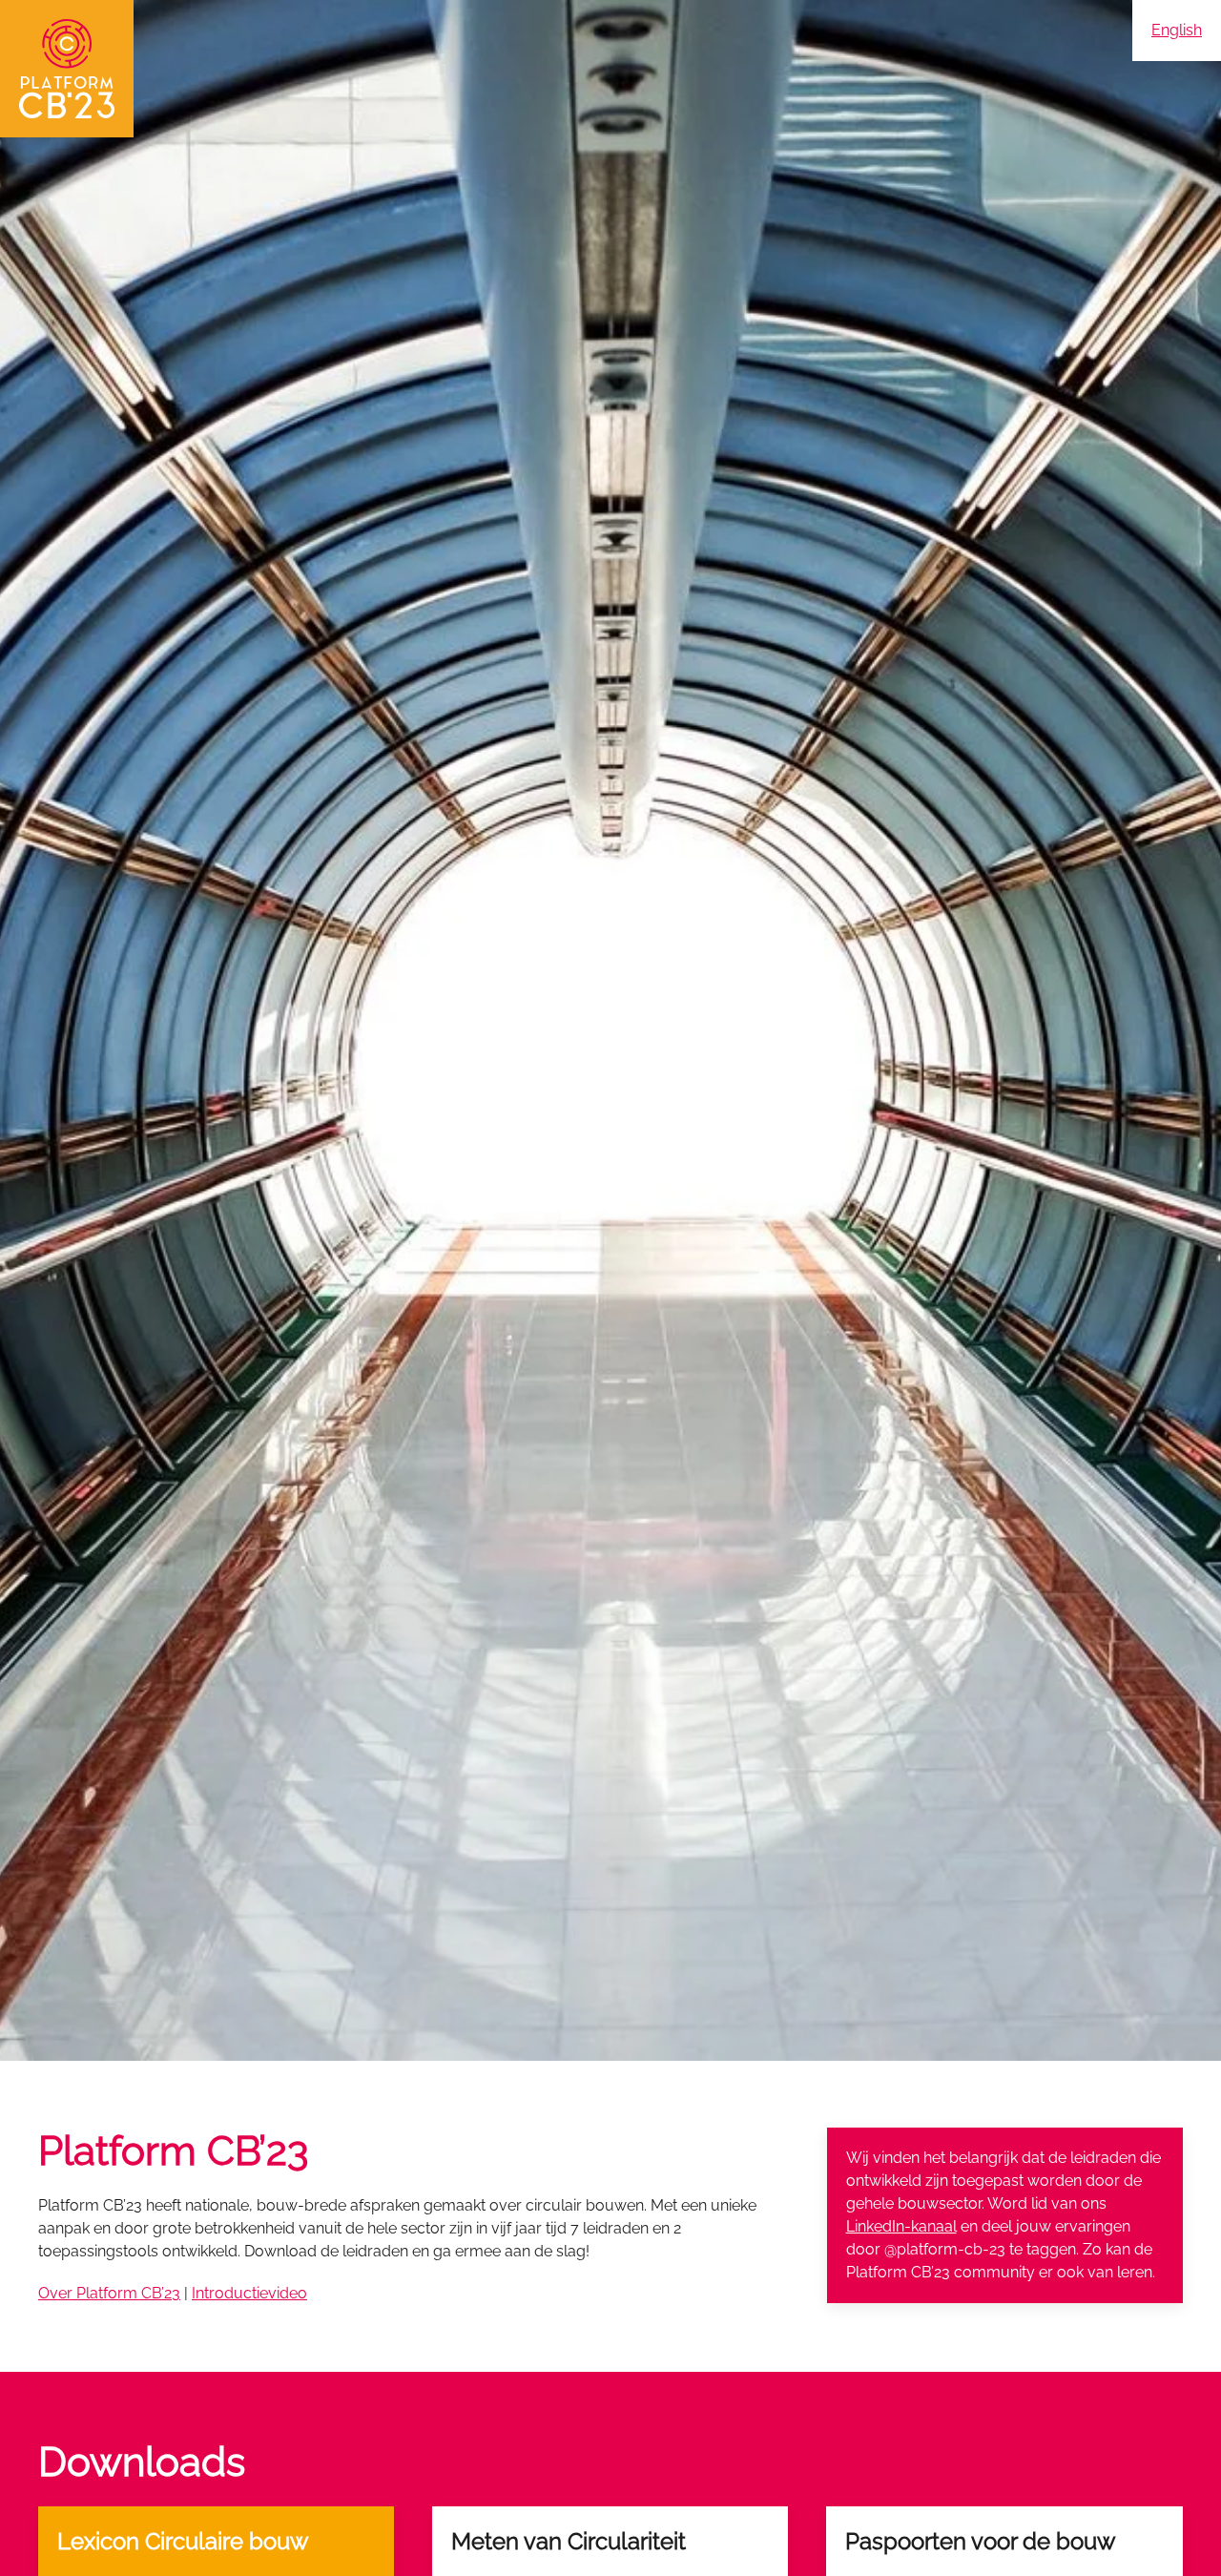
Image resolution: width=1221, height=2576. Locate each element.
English (1177, 30)
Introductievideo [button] (249, 2293)
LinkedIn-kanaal (901, 2226)
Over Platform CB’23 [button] (109, 2293)
